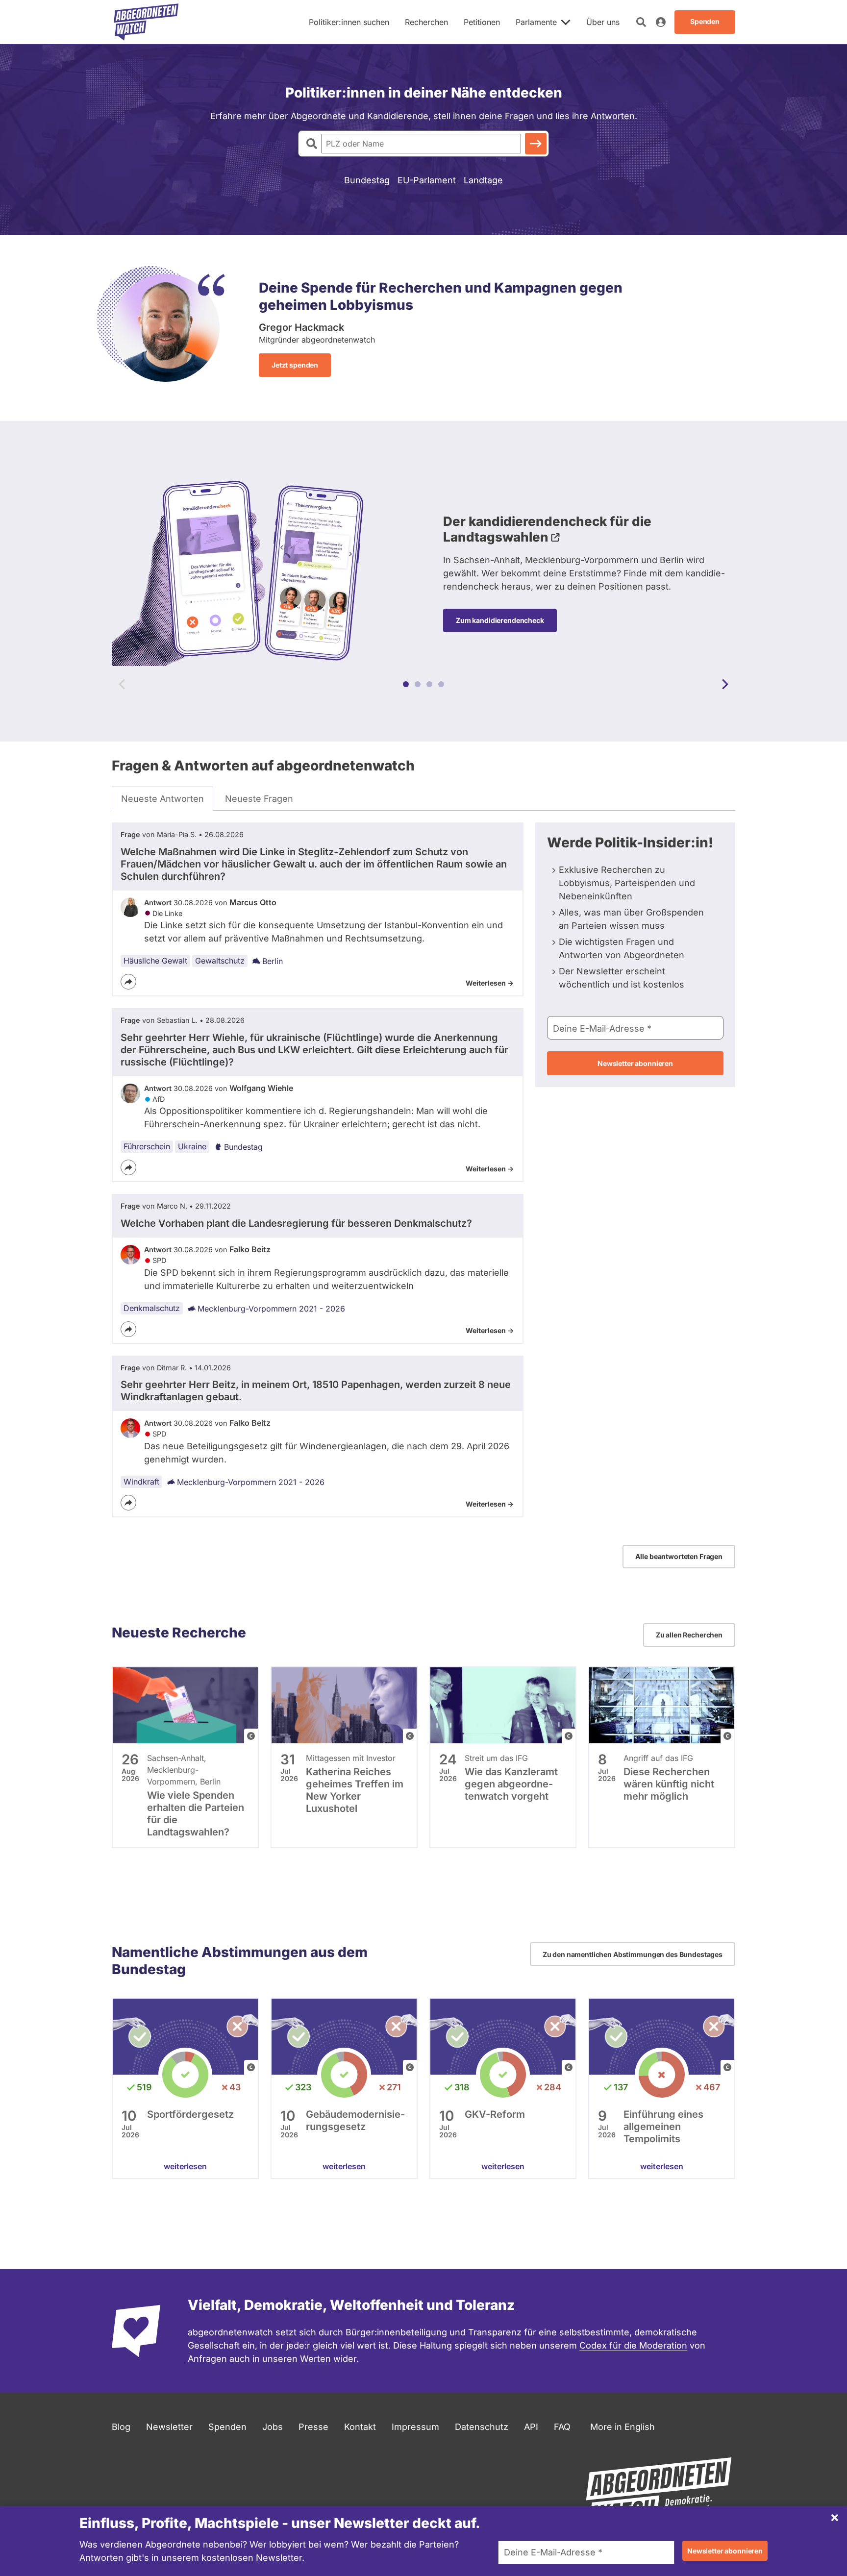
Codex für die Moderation (633, 2345)
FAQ (562, 2427)
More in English (623, 2427)
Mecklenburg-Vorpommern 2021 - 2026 (271, 1309)
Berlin (273, 961)
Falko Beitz (250, 1249)
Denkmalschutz (152, 1308)
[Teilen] (128, 982)
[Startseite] (146, 22)
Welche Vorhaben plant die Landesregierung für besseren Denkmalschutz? (296, 1223)
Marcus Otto (253, 902)
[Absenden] (536, 144)
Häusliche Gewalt (155, 961)
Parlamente (536, 22)
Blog (121, 2427)
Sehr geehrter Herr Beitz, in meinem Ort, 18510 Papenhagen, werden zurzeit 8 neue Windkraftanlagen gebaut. (316, 1391)
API (531, 2427)
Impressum (415, 2427)
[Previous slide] (122, 684)
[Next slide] (725, 684)
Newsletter (169, 2427)
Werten (315, 2359)
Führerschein (147, 1146)
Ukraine (192, 1146)
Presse (313, 2427)
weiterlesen (185, 2166)
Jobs (273, 2427)
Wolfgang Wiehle (261, 1088)
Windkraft (141, 1482)
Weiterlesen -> (490, 983)
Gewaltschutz (220, 961)
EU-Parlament (427, 180)
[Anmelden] (661, 22)
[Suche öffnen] (641, 22)
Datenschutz (482, 2427)
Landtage (483, 180)
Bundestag (367, 180)
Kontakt (360, 2427)
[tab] (162, 799)
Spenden (227, 2427)
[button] (406, 684)
